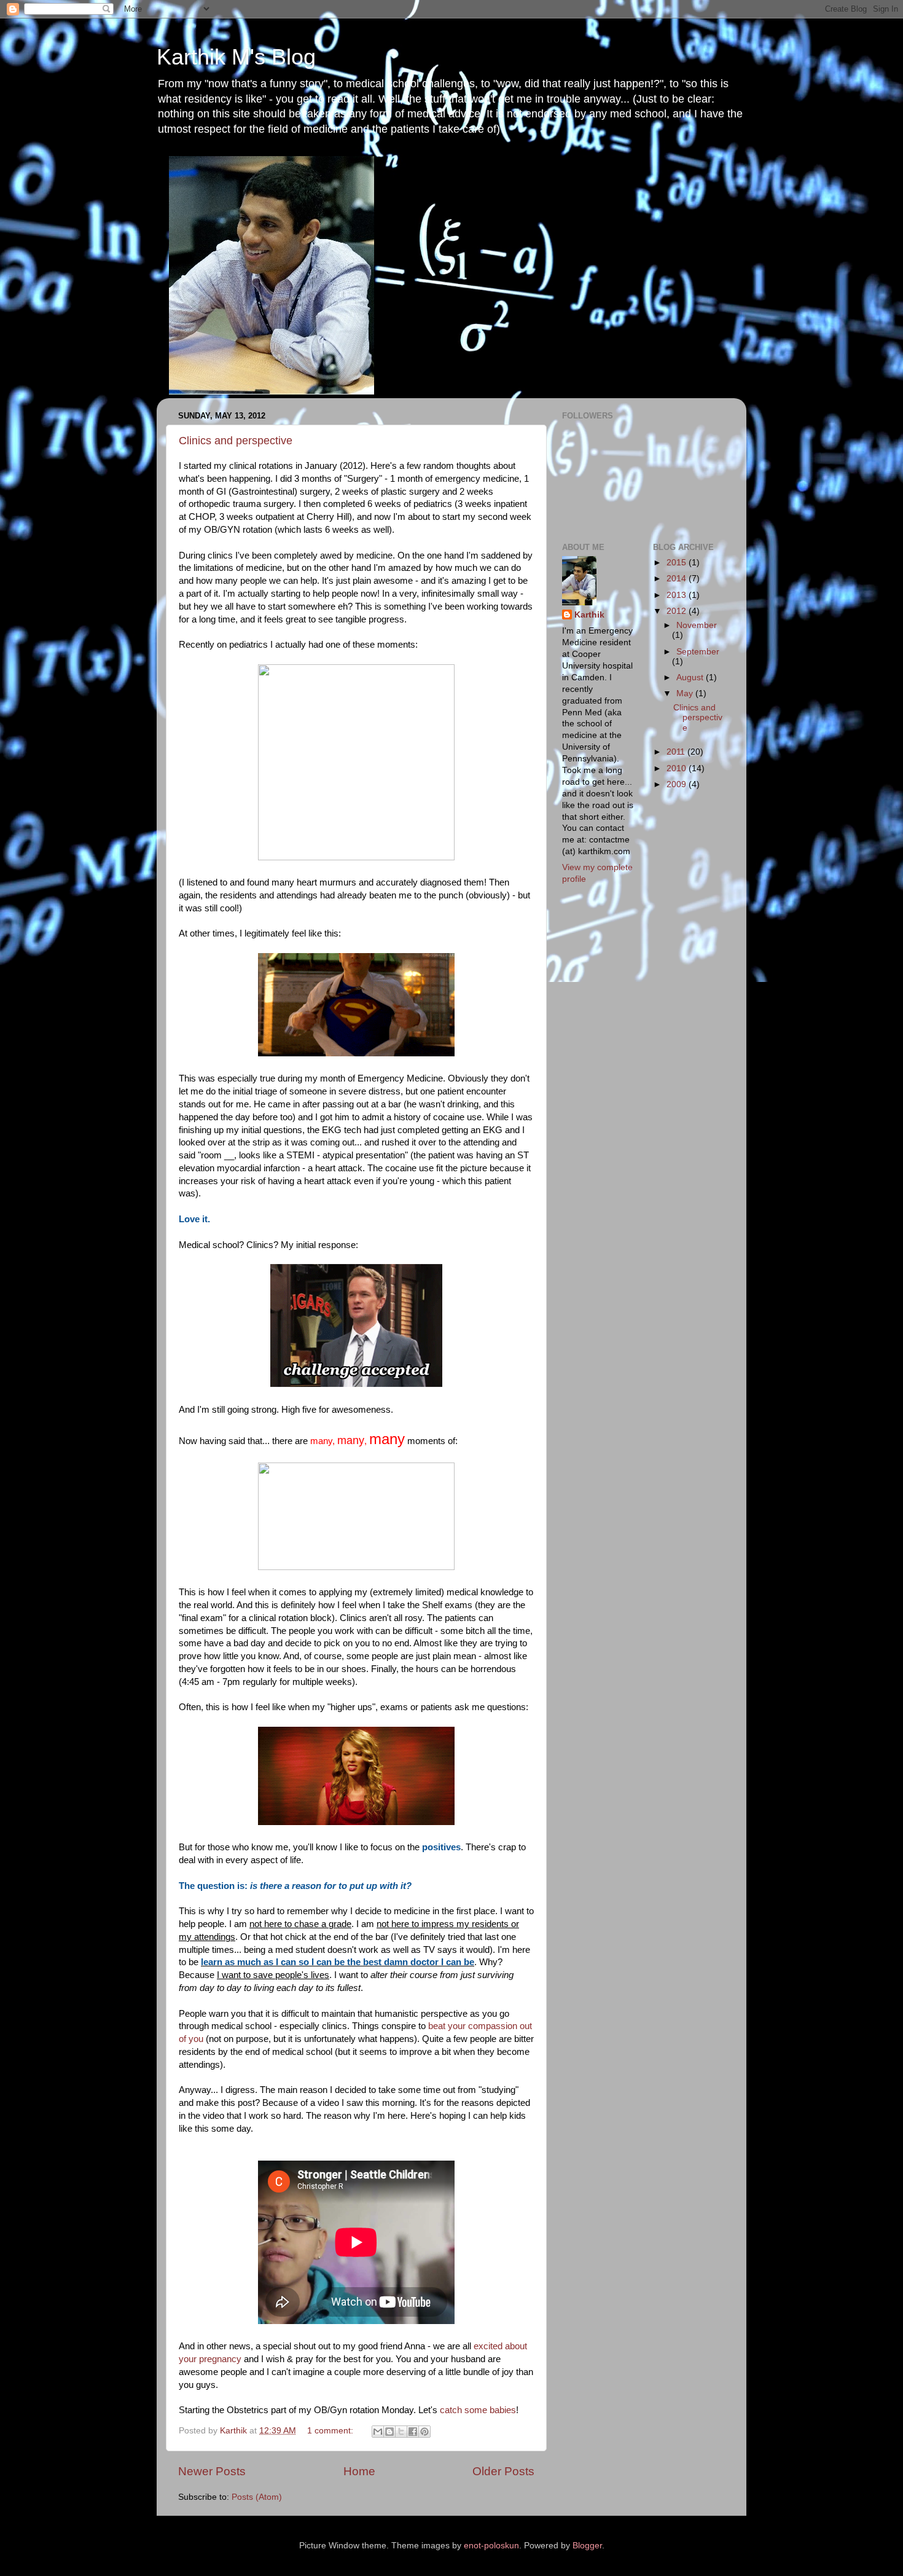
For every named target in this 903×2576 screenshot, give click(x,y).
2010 (678, 768)
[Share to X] (401, 2432)
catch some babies (478, 2410)
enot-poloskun (491, 2546)
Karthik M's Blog (236, 57)
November (697, 625)
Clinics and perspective (236, 441)
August (691, 677)
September (698, 652)
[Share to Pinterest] (424, 2432)
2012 (678, 611)
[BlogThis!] (389, 2432)
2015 (678, 563)
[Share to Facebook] (413, 2432)
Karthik (589, 615)
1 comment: (331, 2431)
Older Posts (503, 2471)
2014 (678, 579)
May (686, 693)
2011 (677, 752)
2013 (678, 595)
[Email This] (378, 2432)
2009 (678, 784)
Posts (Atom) (257, 2497)
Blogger (587, 2546)
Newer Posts (212, 2471)
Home (359, 2471)
